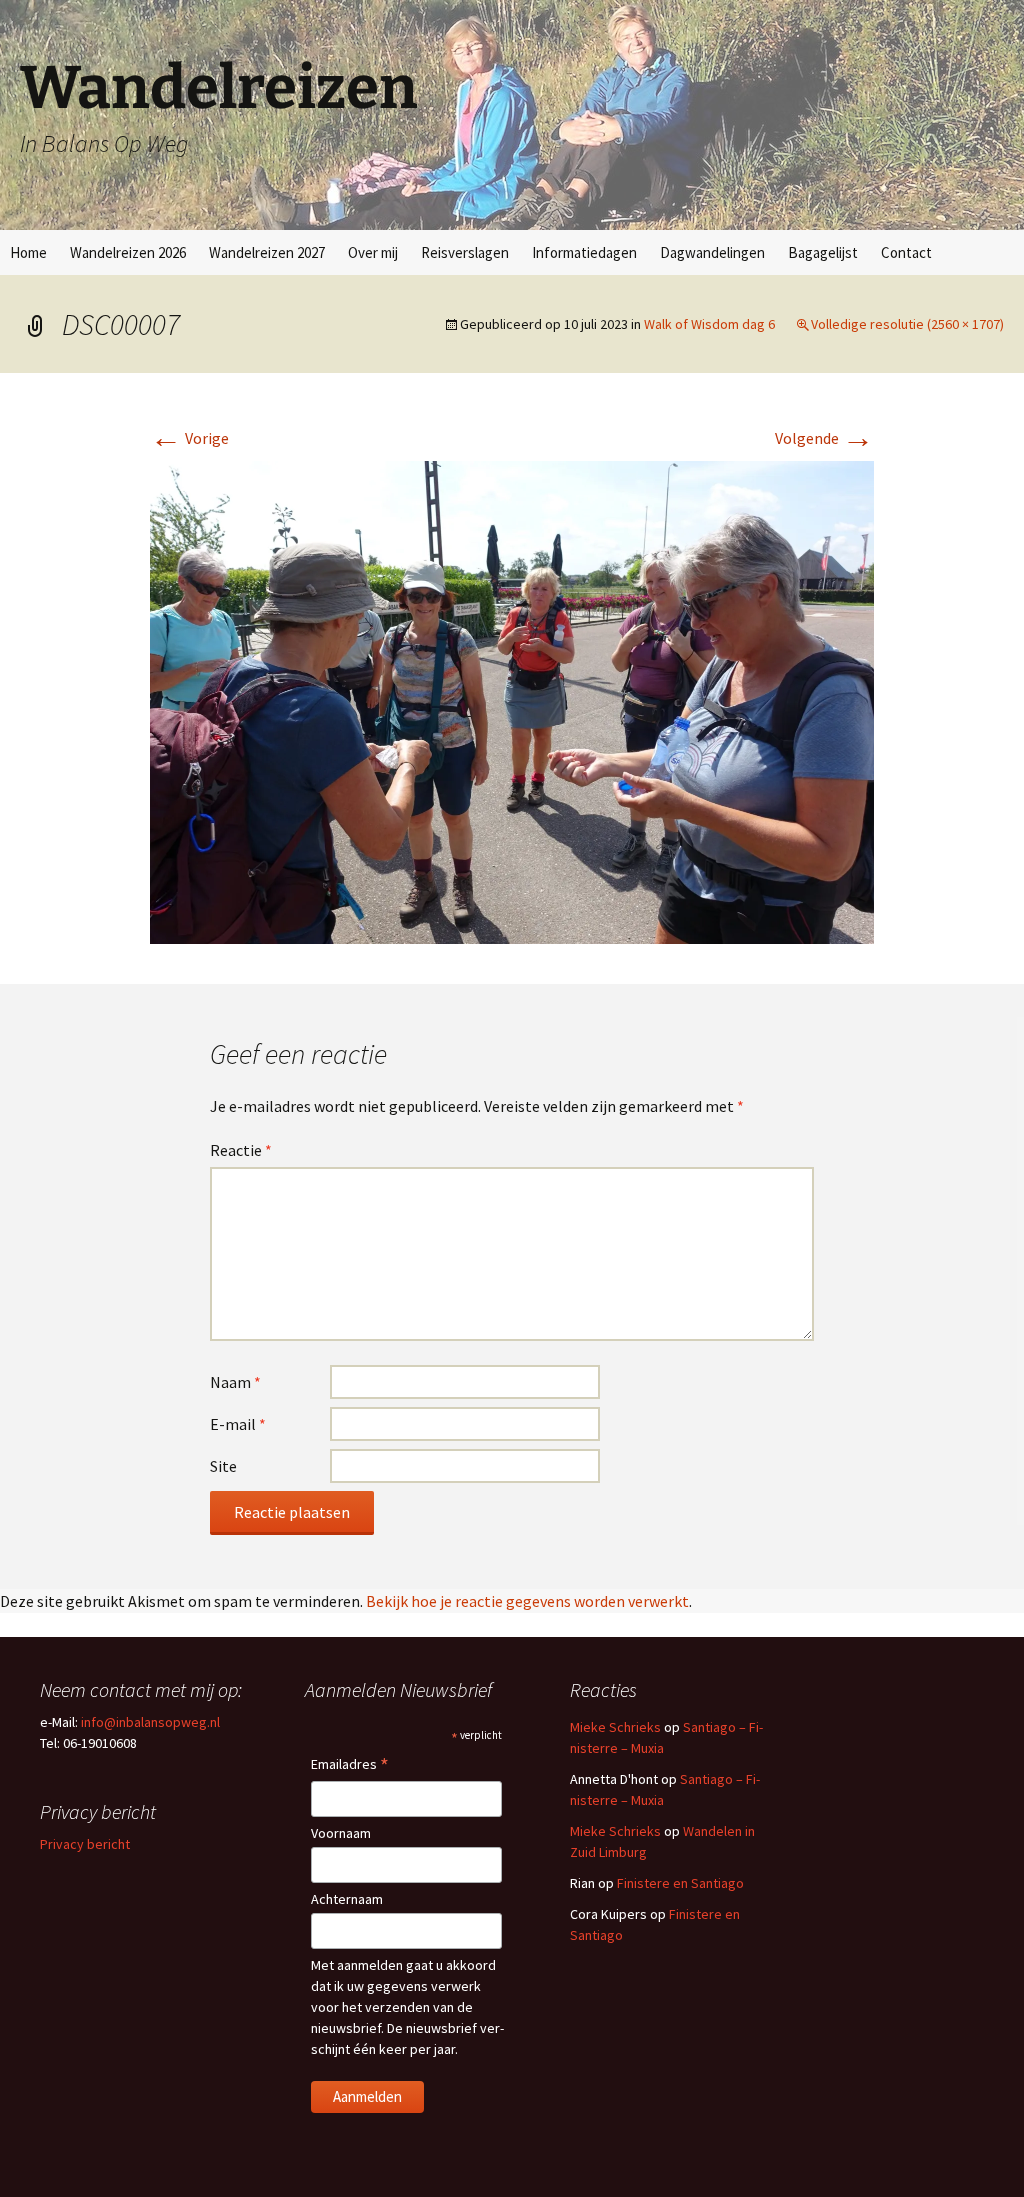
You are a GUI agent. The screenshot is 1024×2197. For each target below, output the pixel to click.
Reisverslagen (465, 252)
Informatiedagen (584, 252)
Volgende (824, 438)
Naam (235, 1382)
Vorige (189, 438)
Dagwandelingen (712, 252)
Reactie (241, 1150)
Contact (906, 252)
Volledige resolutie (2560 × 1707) (907, 324)
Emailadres (350, 1765)
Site (223, 1466)
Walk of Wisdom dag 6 (709, 324)
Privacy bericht (85, 1844)
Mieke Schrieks (615, 1727)
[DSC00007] (512, 700)
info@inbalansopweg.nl (150, 1722)
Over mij (373, 252)
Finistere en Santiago (680, 1883)
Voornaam (341, 1833)
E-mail (238, 1424)
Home (28, 252)
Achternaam (347, 1899)
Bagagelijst (823, 252)
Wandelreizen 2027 (267, 252)
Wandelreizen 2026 (128, 252)
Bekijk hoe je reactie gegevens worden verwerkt (527, 1601)
